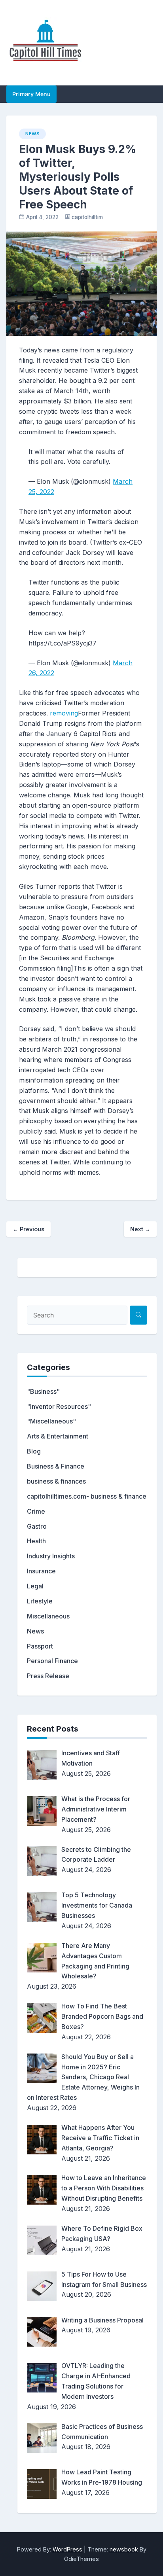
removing (64, 713)
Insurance (41, 1571)
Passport (40, 1646)
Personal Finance (52, 1661)
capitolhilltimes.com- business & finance (87, 1496)
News (32, 134)
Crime (36, 1511)
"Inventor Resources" (59, 1406)
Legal (35, 1586)
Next (140, 1229)
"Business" (43, 1391)
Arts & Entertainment (58, 1436)
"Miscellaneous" (51, 1421)
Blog (34, 1451)
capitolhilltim (87, 217)
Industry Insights (51, 1556)
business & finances (56, 1481)
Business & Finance (56, 1466)
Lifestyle (40, 1601)
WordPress (67, 2549)
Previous (28, 1229)
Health (36, 1541)
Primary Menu (31, 94)
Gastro (37, 1526)
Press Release (48, 1676)
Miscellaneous (48, 1616)
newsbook (124, 2549)
